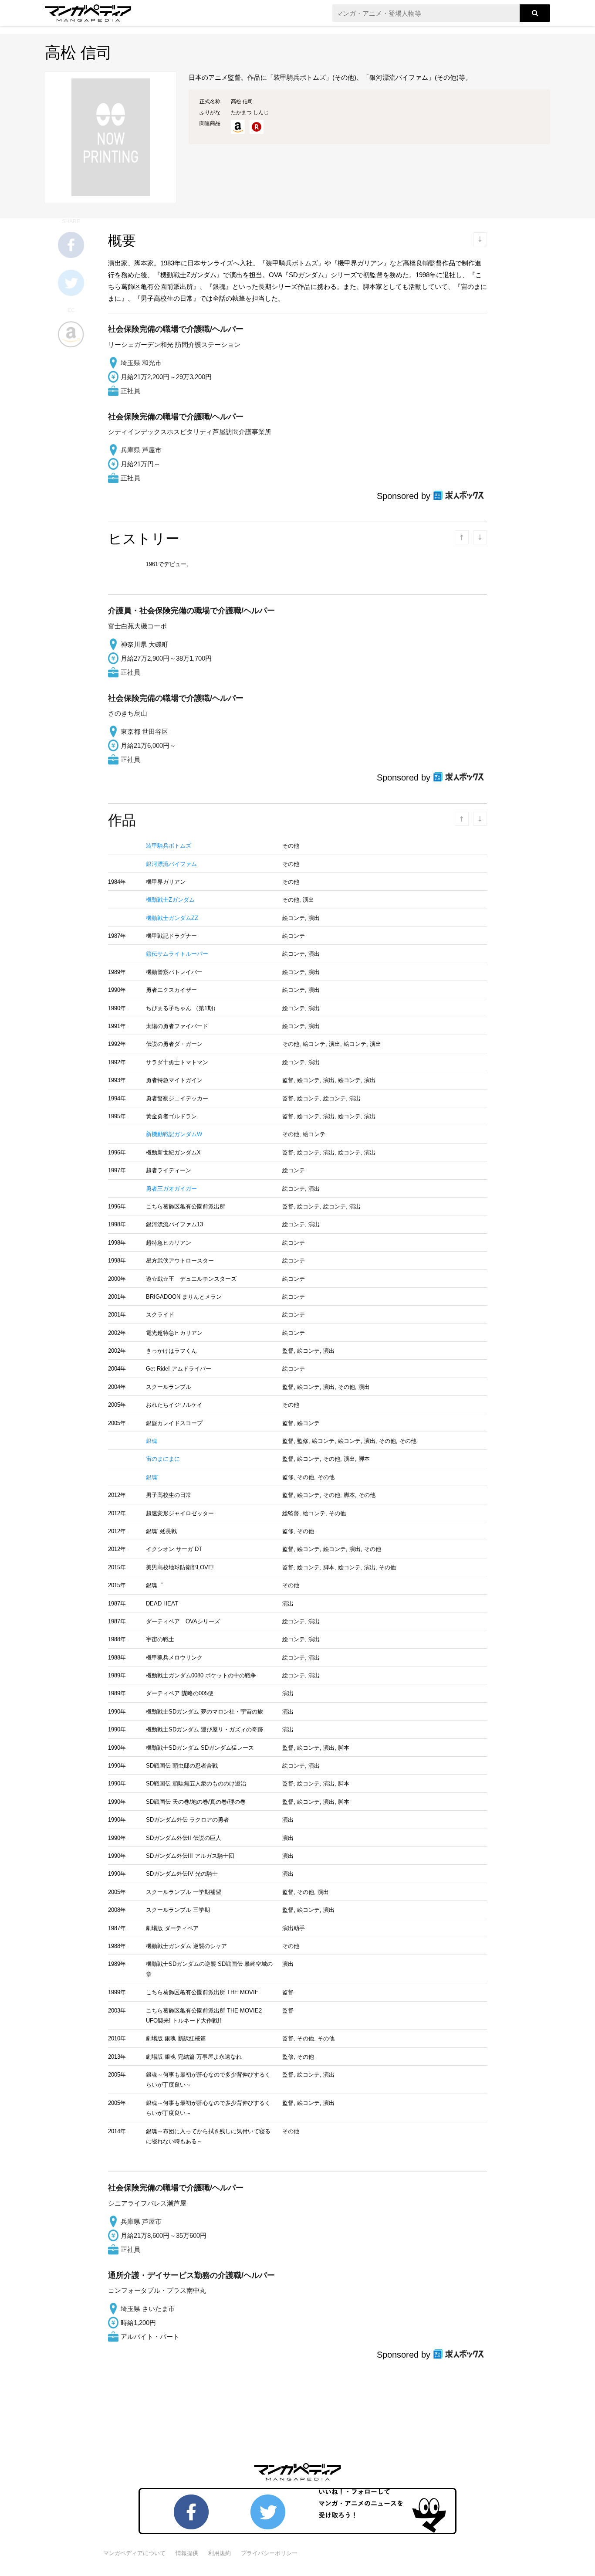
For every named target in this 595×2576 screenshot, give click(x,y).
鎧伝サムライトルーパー (177, 954)
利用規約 (220, 2553)
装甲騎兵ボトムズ (169, 846)
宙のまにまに (163, 1459)
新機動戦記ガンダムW (174, 1134)
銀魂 (152, 1441)
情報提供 (187, 2553)
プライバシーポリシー (269, 2553)
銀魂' (152, 1477)
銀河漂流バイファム (171, 864)
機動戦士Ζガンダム (170, 900)
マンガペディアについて (134, 2553)
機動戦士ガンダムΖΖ (172, 918)
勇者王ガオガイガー (171, 1189)
